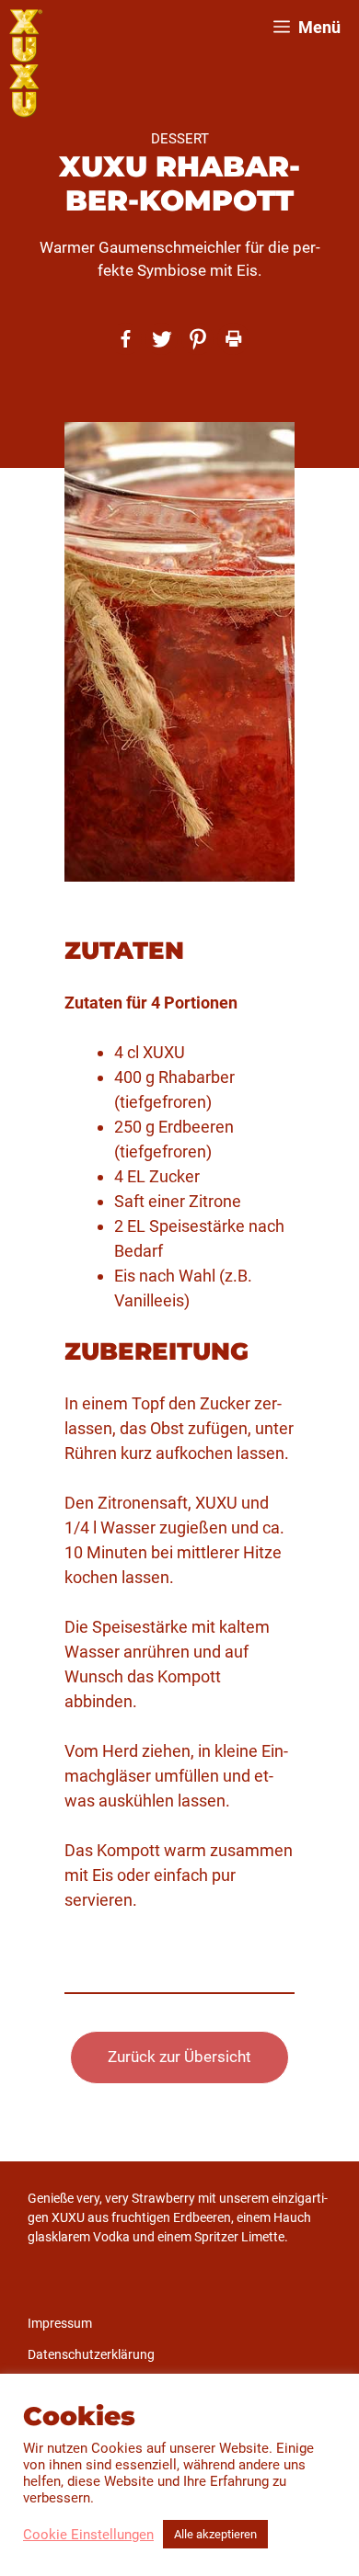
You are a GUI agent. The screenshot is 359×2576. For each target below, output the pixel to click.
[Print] (233, 339)
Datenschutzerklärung (91, 2354)
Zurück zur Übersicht (179, 2057)
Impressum (60, 2323)
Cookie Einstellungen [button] (88, 2535)
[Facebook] (126, 339)
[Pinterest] (197, 339)
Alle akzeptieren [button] (215, 2534)
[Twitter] (162, 339)
